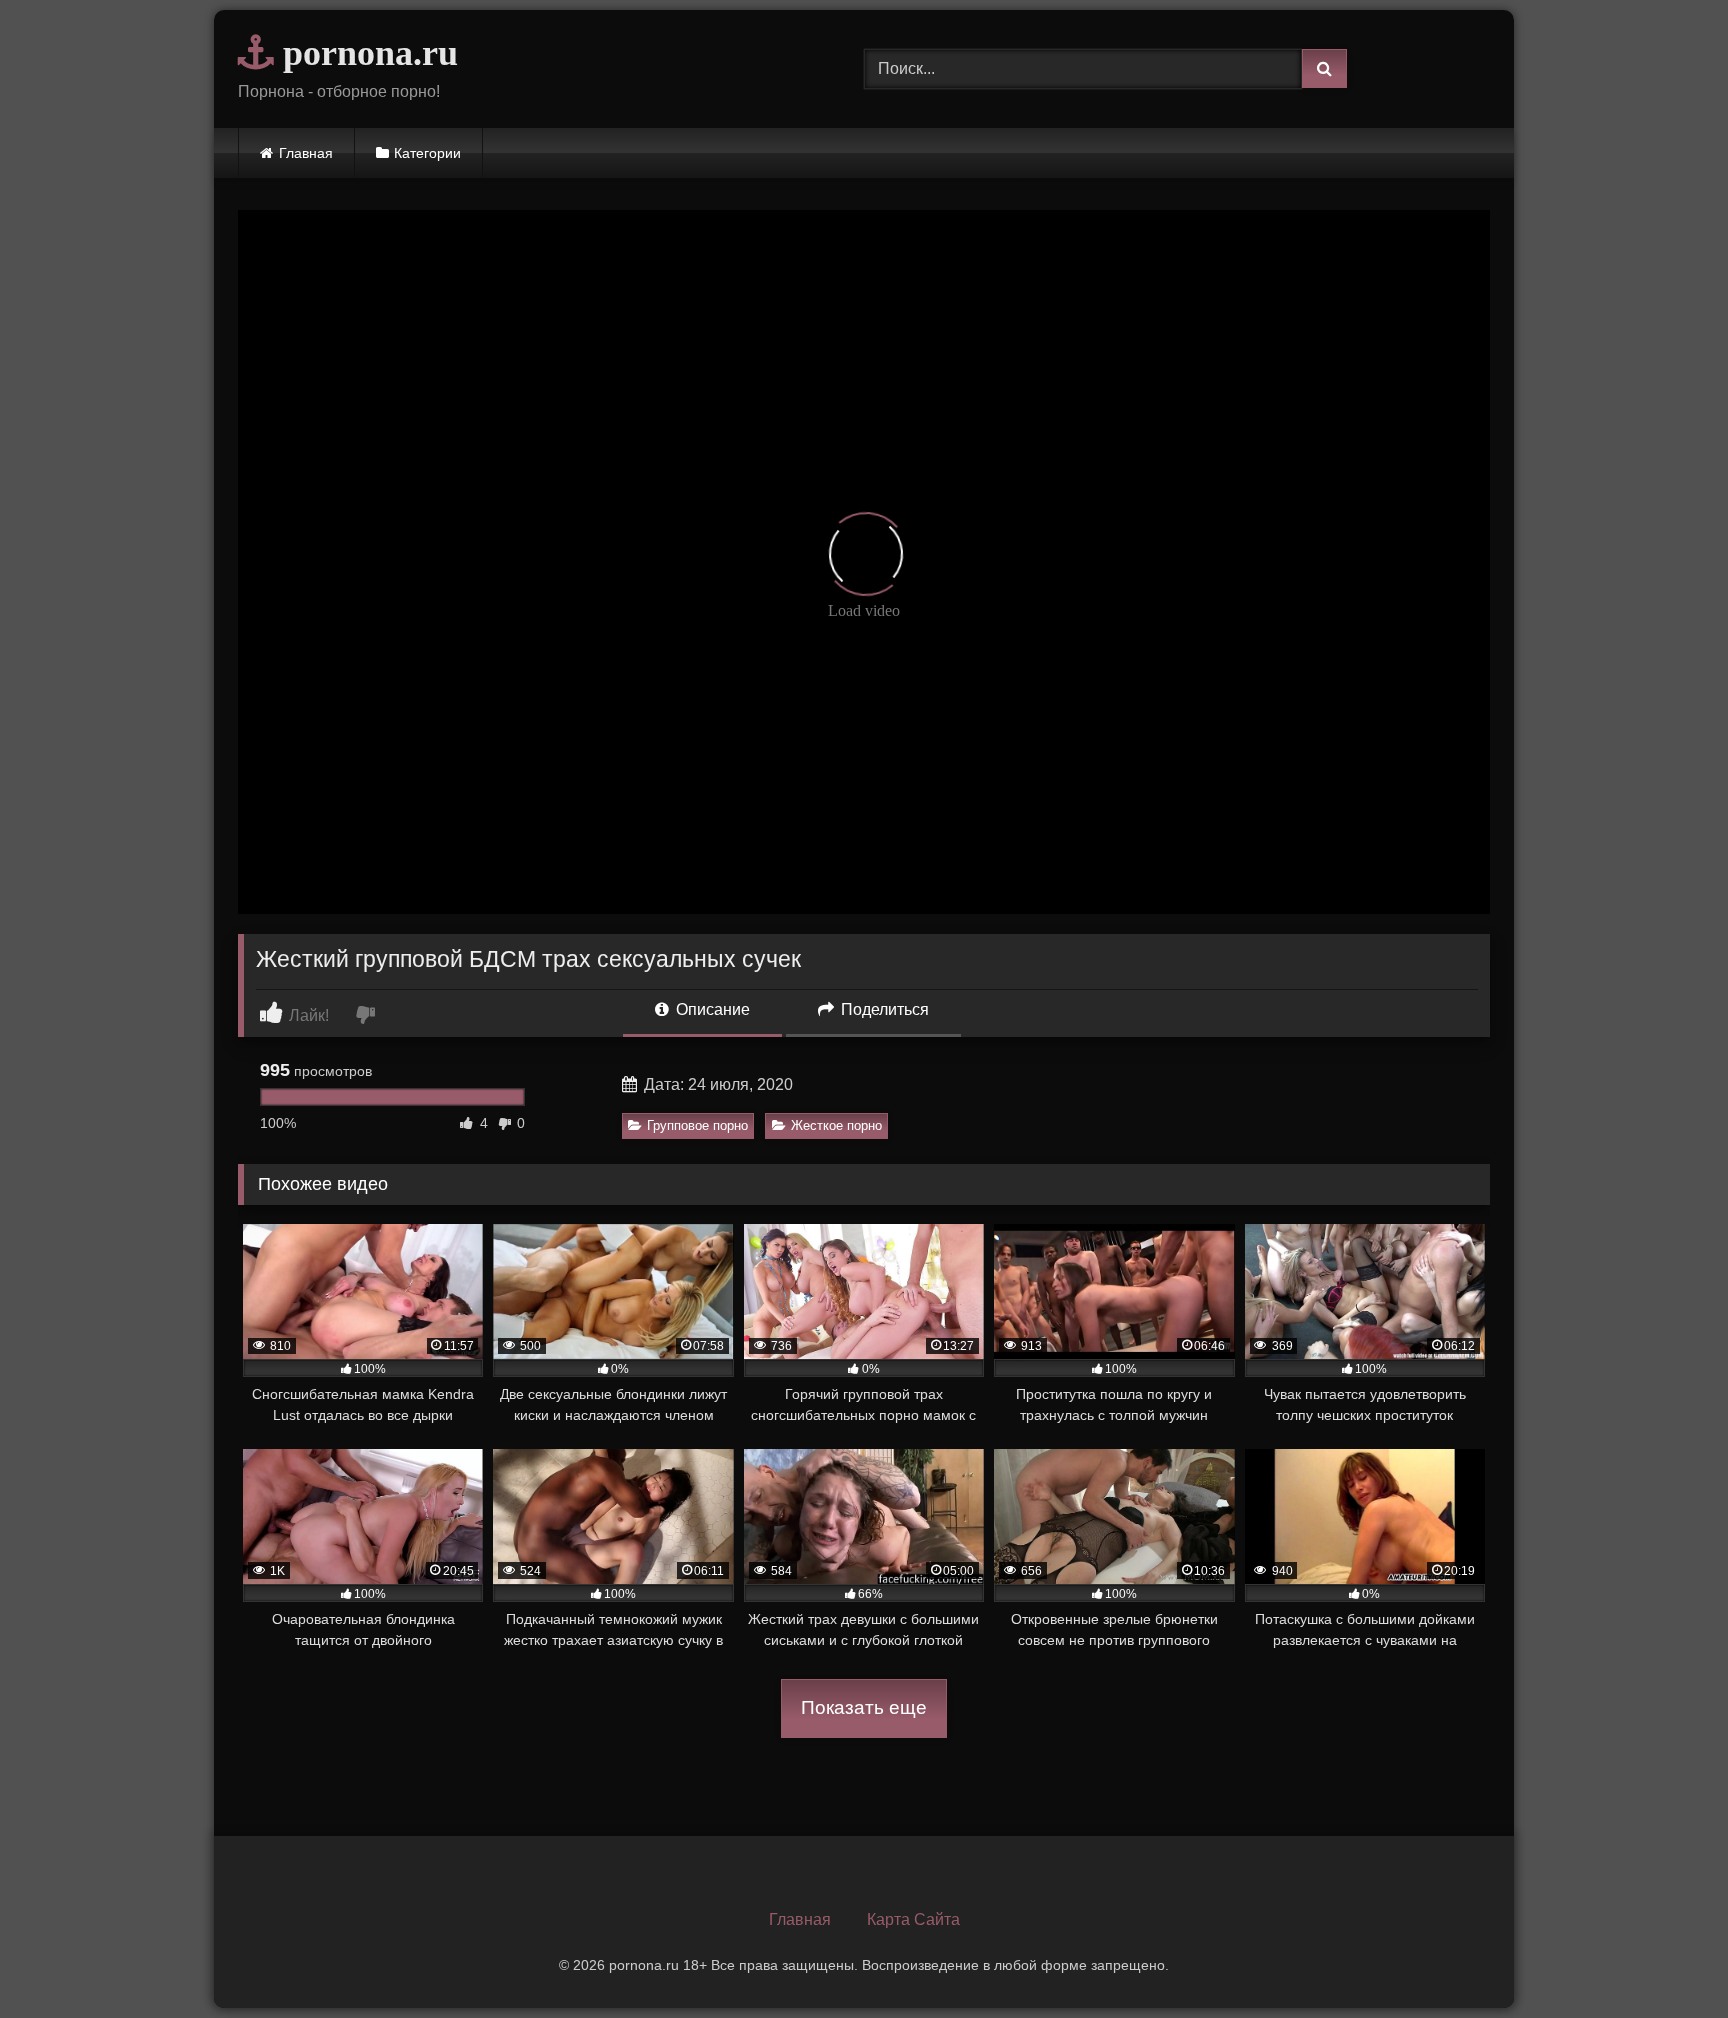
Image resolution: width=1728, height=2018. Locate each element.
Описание (711, 1009)
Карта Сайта (913, 1919)
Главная (306, 153)
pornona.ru (366, 53)
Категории (427, 153)
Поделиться (883, 1009)
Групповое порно (697, 1125)
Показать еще (864, 1707)
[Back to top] (1666, 1958)
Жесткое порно (836, 1125)
